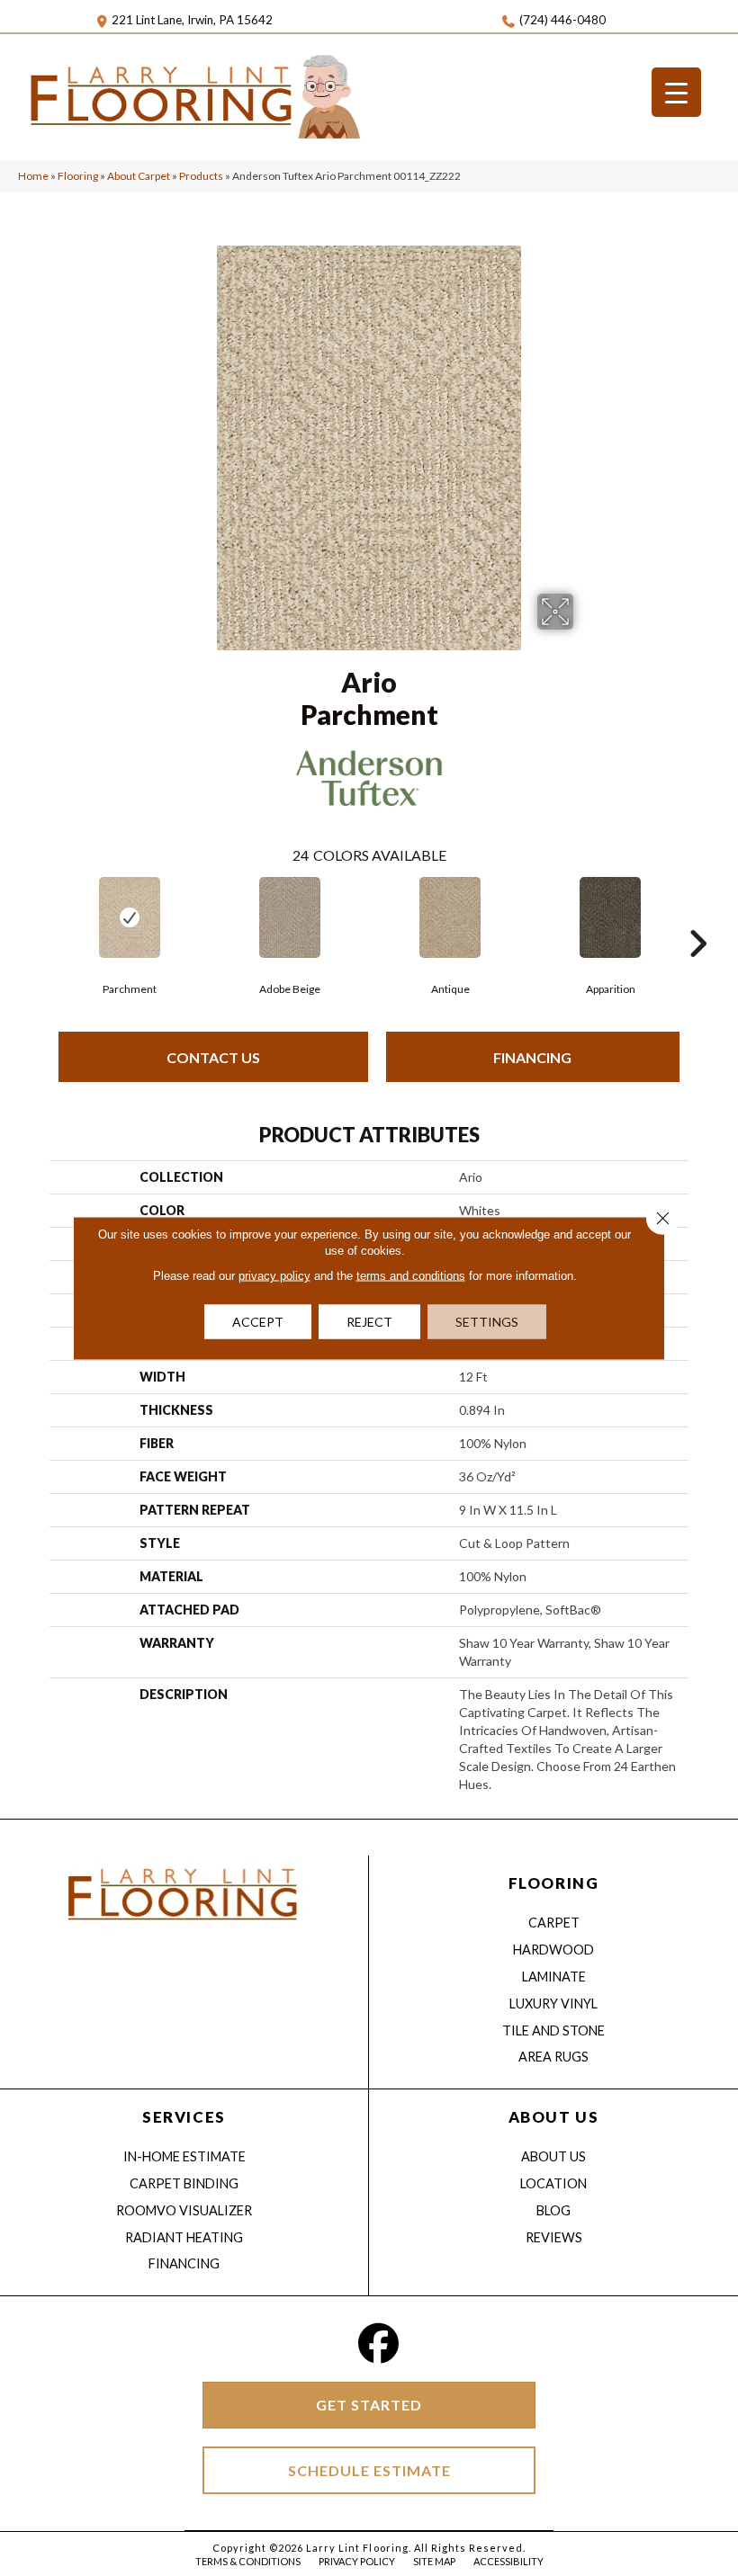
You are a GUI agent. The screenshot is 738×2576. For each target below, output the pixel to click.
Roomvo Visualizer (184, 2210)
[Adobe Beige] (290, 917)
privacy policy (274, 1276)
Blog (553, 2210)
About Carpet (139, 176)
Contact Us (213, 1057)
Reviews (554, 2237)
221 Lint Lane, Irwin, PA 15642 (192, 20)
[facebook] (379, 2343)
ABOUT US (553, 2117)
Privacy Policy (357, 2561)
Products (201, 176)
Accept (258, 1322)
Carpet (554, 1923)
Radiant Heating (184, 2237)
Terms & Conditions (248, 2561)
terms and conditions (411, 1276)
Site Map (434, 2561)
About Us (553, 2156)
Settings (487, 1322)
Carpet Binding (184, 2183)
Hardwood (553, 1950)
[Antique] (450, 917)
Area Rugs (553, 2057)
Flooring (78, 176)
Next (697, 917)
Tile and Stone (553, 2030)
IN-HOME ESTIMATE (184, 2156)
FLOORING (553, 1883)
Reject (369, 1322)
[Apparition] (610, 917)
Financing (532, 1057)
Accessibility (508, 2561)
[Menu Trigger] (676, 92)
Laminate (554, 1977)
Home (33, 176)
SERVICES (184, 2117)
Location (553, 2183)
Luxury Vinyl (553, 2004)
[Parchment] (130, 917)
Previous (40, 917)
